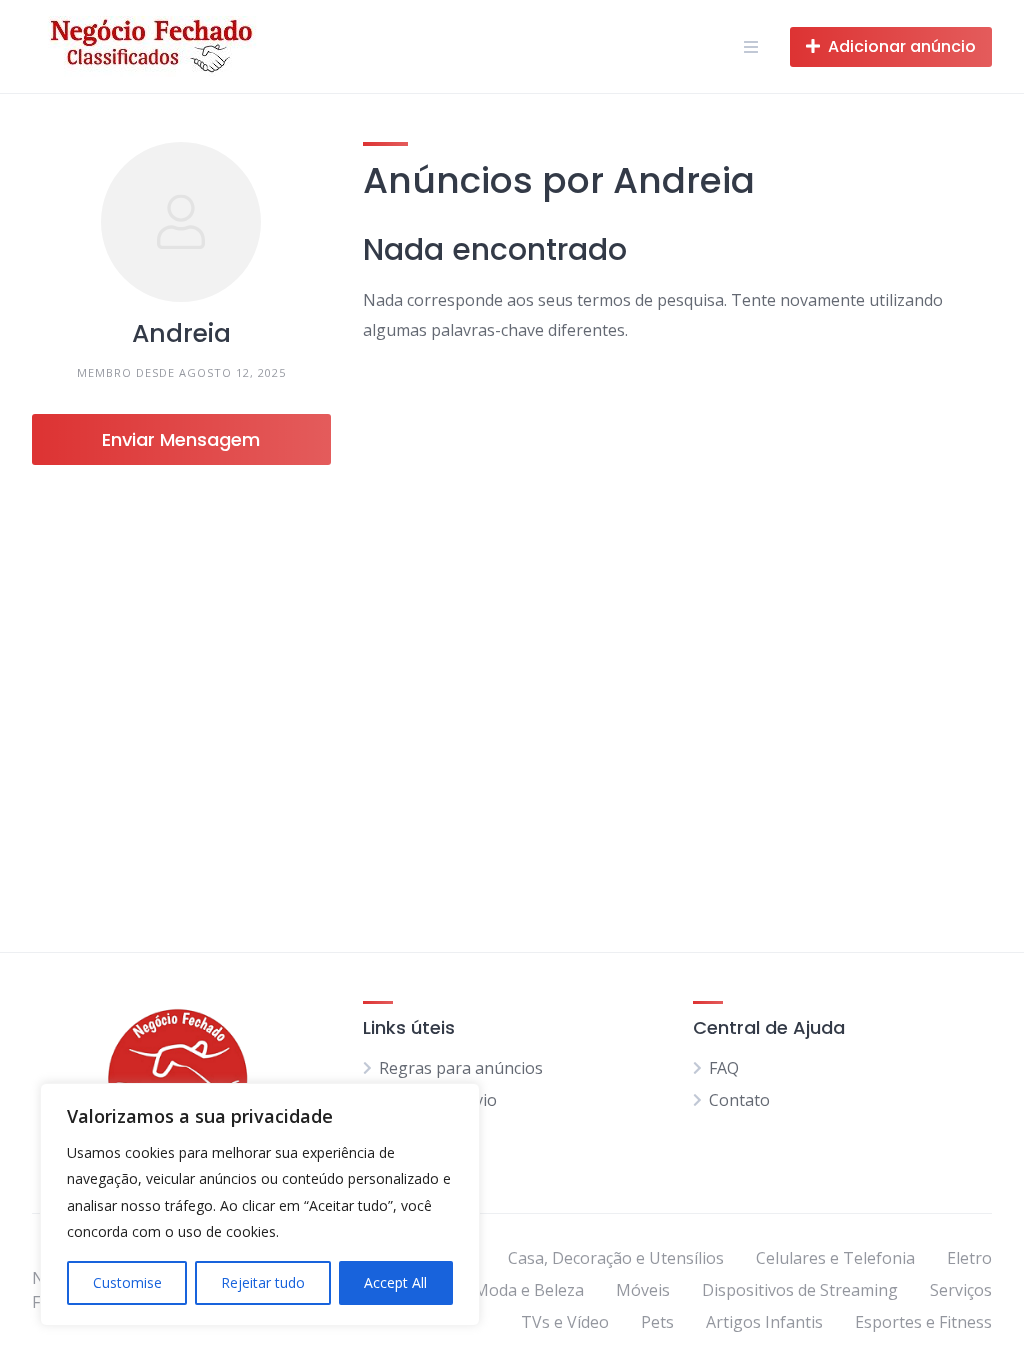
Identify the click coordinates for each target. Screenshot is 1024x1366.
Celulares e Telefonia (835, 1258)
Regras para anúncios (461, 1068)
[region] (260, 1204)
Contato (739, 1100)
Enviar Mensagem (181, 439)
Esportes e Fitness (923, 1322)
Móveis (643, 1290)
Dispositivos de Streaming (800, 1290)
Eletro (969, 1258)
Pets (657, 1322)
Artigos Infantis (764, 1322)
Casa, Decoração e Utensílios (616, 1258)
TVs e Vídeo (565, 1322)
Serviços (961, 1290)
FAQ (724, 1068)
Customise (127, 1282)
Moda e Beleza (529, 1290)
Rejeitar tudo (263, 1282)
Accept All (395, 1282)
